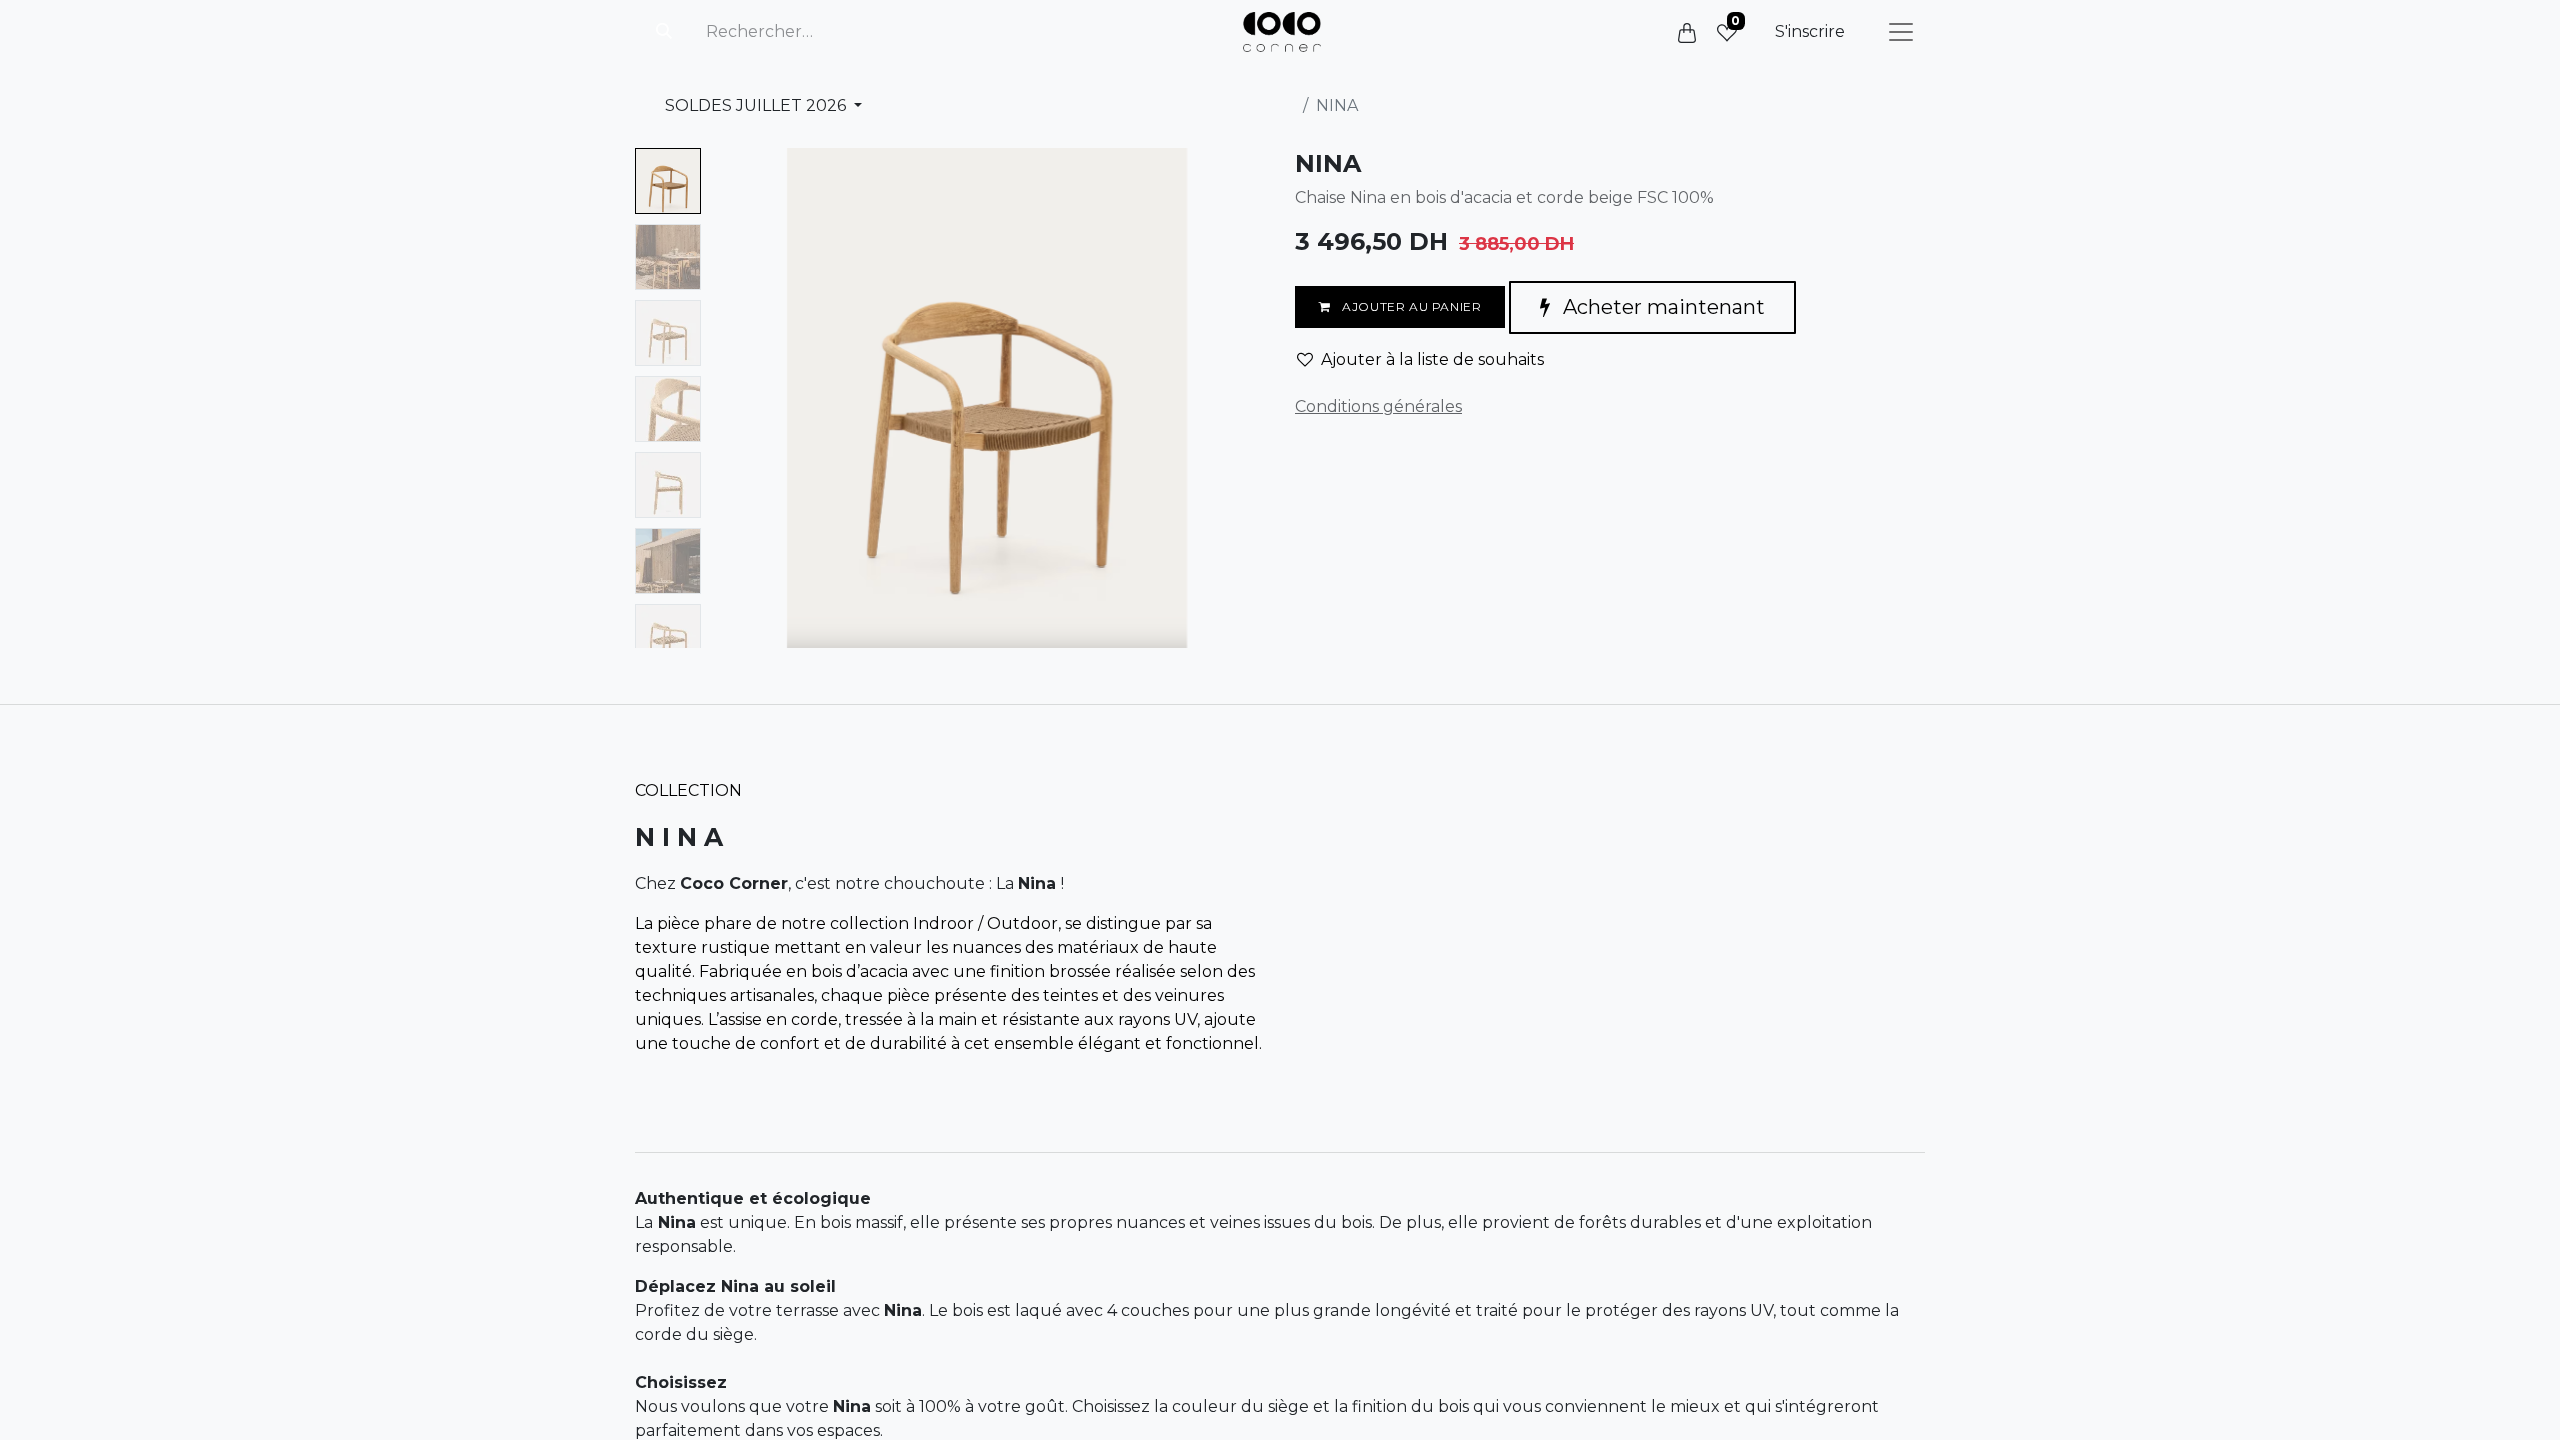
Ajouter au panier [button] (1410, 306)
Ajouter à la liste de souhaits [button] (1432, 359)
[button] (750, 398)
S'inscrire (1810, 31)
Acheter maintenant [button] (1661, 307)
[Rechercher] (664, 32)
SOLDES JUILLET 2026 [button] (757, 105)
